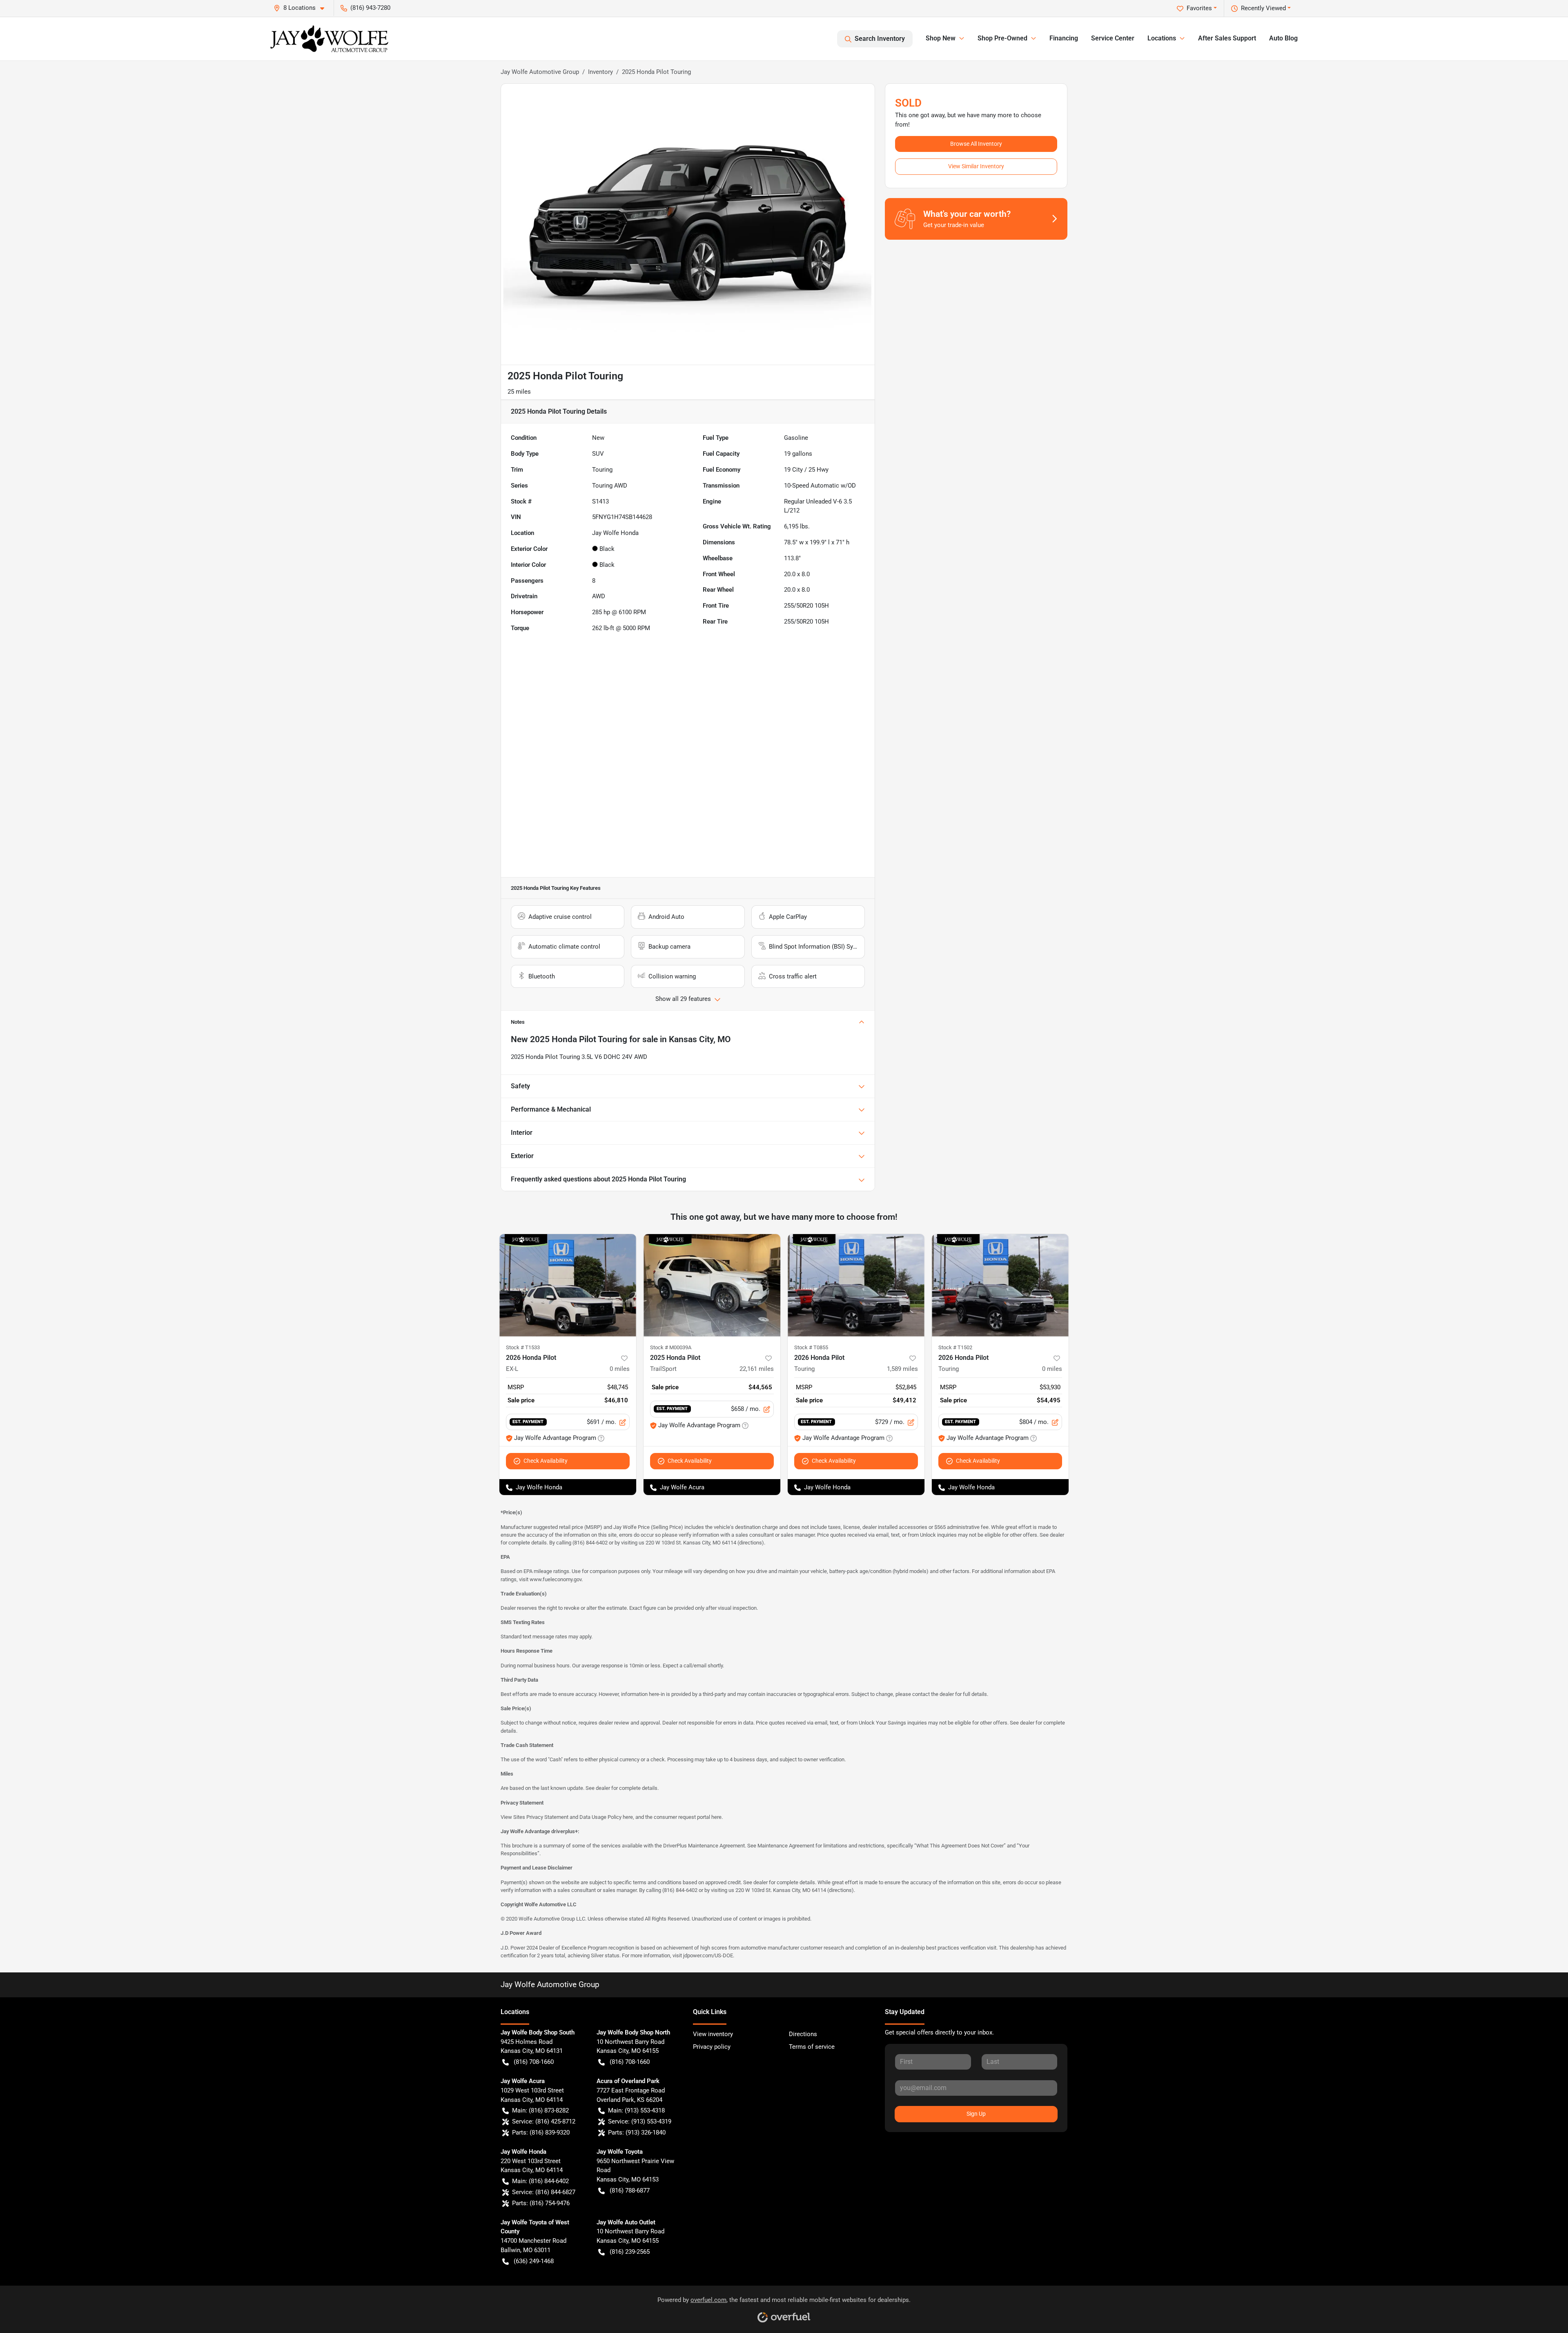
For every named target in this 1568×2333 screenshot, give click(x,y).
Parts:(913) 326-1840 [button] (637, 2132)
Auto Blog (1283, 38)
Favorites (1199, 8)
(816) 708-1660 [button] (534, 2062)
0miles (620, 1369)
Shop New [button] (941, 38)
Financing (1064, 38)
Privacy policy (712, 2047)
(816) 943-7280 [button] (370, 8)
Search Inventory (880, 39)
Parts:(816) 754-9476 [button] (541, 2203)
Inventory (600, 72)
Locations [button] (1162, 38)
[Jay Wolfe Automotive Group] (329, 39)
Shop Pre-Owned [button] (1002, 38)
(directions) (751, 1543)
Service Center (1113, 38)
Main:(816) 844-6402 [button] (540, 2181)
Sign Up (976, 2114)
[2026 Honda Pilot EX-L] (568, 1285)
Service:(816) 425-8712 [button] (544, 2121)
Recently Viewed (1263, 8)
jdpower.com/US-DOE (708, 1955)
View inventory (713, 2034)
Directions (803, 2034)
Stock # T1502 (955, 1347)
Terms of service (812, 2047)
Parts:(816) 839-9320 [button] (541, 2132)
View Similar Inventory (976, 166)
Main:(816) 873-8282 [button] (540, 2110)
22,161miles (757, 1369)
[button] (302, 8)
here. (717, 1817)
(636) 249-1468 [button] (534, 2261)
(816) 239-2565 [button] (630, 2252)
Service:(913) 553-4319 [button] (640, 2121)
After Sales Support (1227, 38)
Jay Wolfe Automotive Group (540, 72)
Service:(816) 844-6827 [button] (544, 2192)
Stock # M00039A (671, 1347)
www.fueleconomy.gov (556, 1579)
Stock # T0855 (811, 1347)
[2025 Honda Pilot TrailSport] (712, 1285)
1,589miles (902, 1369)
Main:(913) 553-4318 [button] (636, 2110)
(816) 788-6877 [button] (630, 2190)
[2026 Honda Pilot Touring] (856, 1285)
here (628, 1817)
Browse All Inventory (976, 144)
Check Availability (546, 1461)
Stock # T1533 (523, 1347)
